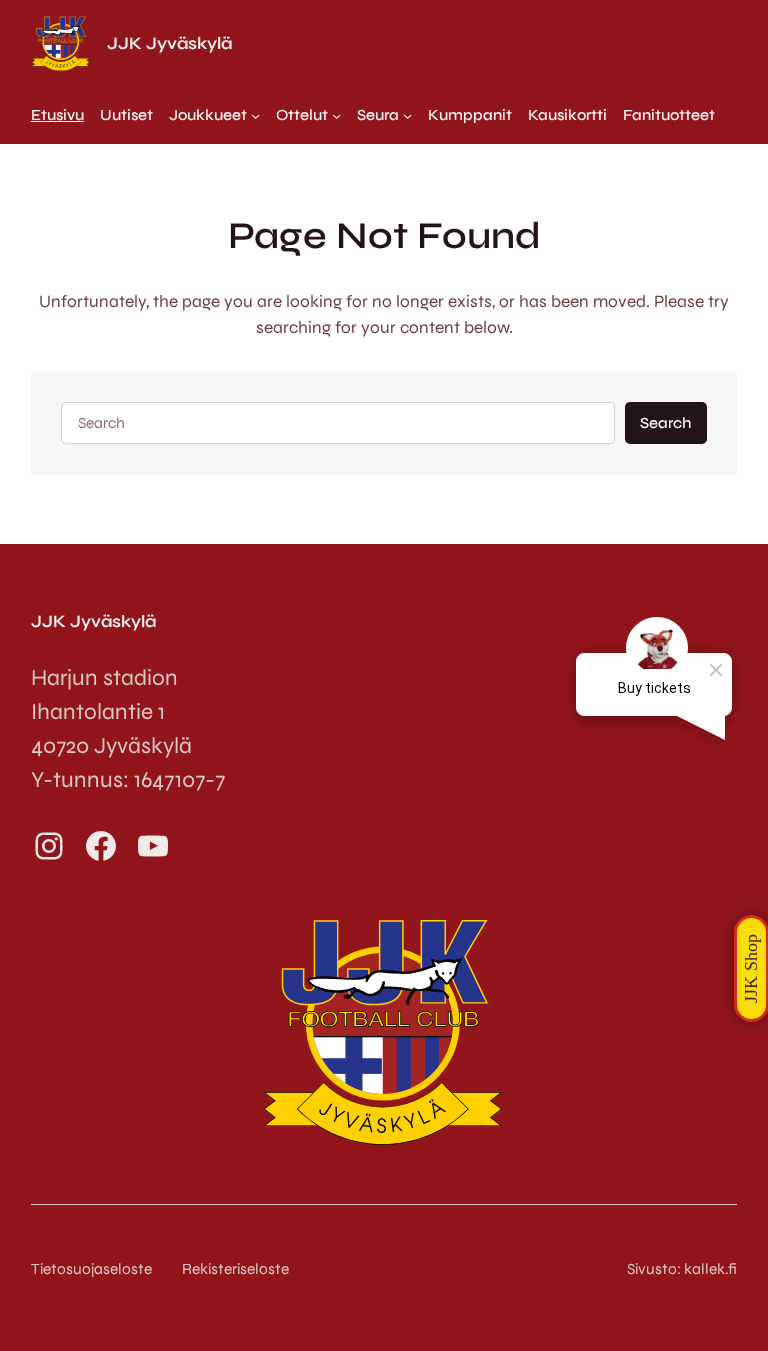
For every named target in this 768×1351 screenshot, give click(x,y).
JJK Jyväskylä (169, 43)
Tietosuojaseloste (91, 1269)
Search (665, 423)
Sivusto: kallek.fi (682, 1269)
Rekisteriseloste (235, 1269)
